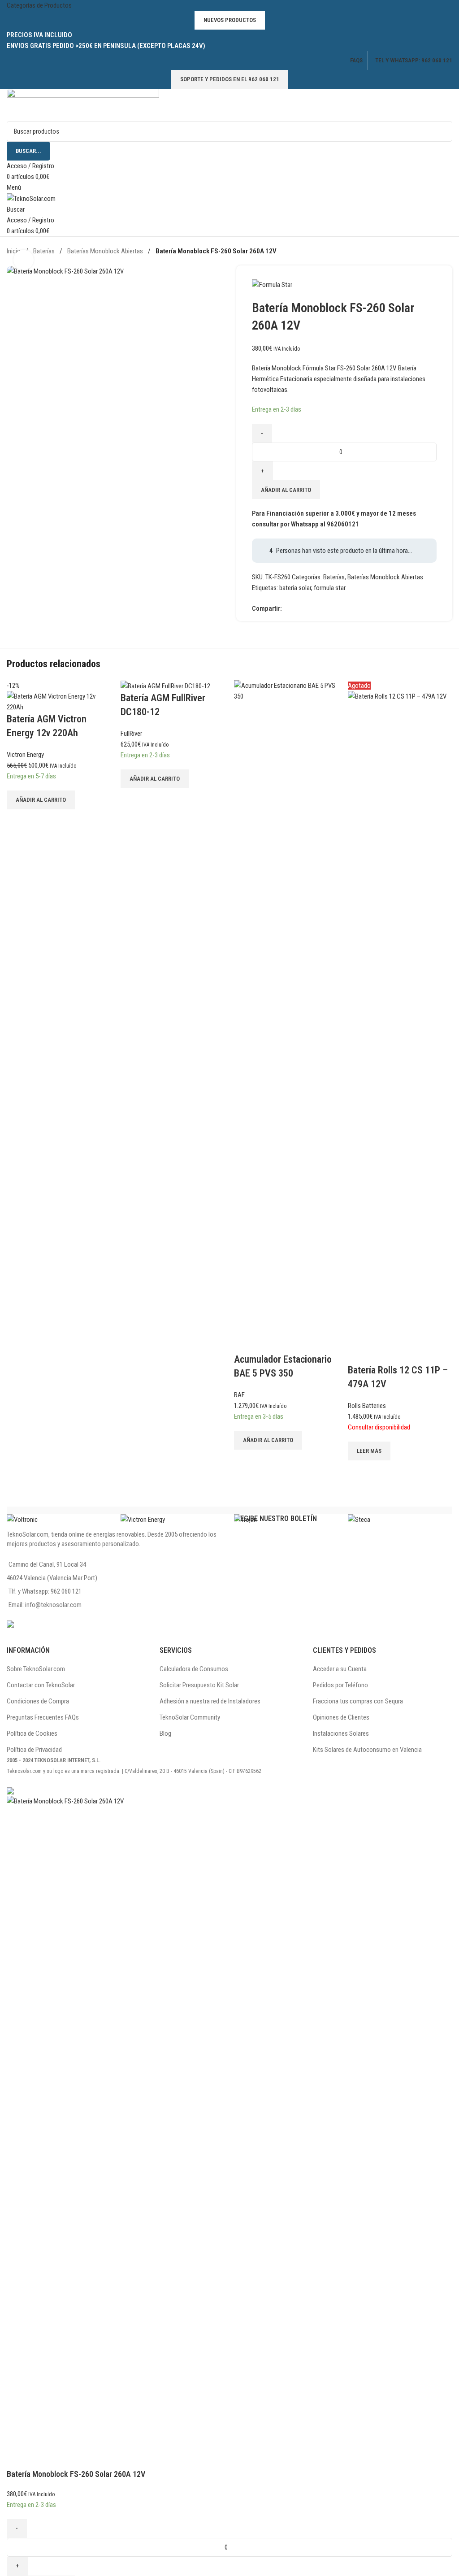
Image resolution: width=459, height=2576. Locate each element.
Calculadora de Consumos (194, 1669)
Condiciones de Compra (38, 1701)
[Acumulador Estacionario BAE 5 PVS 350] (286, 1016)
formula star (330, 588)
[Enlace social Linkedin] (320, 608)
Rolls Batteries (367, 1406)
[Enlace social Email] (309, 608)
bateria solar (295, 588)
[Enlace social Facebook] (287, 608)
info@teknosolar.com (53, 1605)
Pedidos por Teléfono (340, 1685)
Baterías (45, 251)
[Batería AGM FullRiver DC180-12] (165, 686)
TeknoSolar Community (190, 1717)
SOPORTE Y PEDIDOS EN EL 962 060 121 (230, 79)
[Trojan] (286, 1519)
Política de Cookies (32, 1733)
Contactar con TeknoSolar (41, 1685)
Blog (165, 1733)
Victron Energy (25, 755)
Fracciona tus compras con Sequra (358, 1701)
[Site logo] (83, 104)
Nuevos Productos (230, 20)
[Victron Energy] (173, 1519)
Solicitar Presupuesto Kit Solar (199, 1685)
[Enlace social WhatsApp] (330, 608)
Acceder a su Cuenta (340, 1669)
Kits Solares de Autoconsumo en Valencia (367, 1750)
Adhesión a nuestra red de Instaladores (210, 1701)
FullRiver (131, 734)
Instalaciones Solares (341, 1733)
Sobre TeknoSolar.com (36, 1669)
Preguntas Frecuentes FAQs (43, 1717)
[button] (41, 800)
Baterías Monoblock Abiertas (106, 251)
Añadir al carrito (286, 490)
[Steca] (400, 1519)
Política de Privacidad (34, 1750)
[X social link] (298, 608)
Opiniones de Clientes (341, 1717)
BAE (239, 1395)
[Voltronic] (59, 1519)
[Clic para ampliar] (24, 260)
